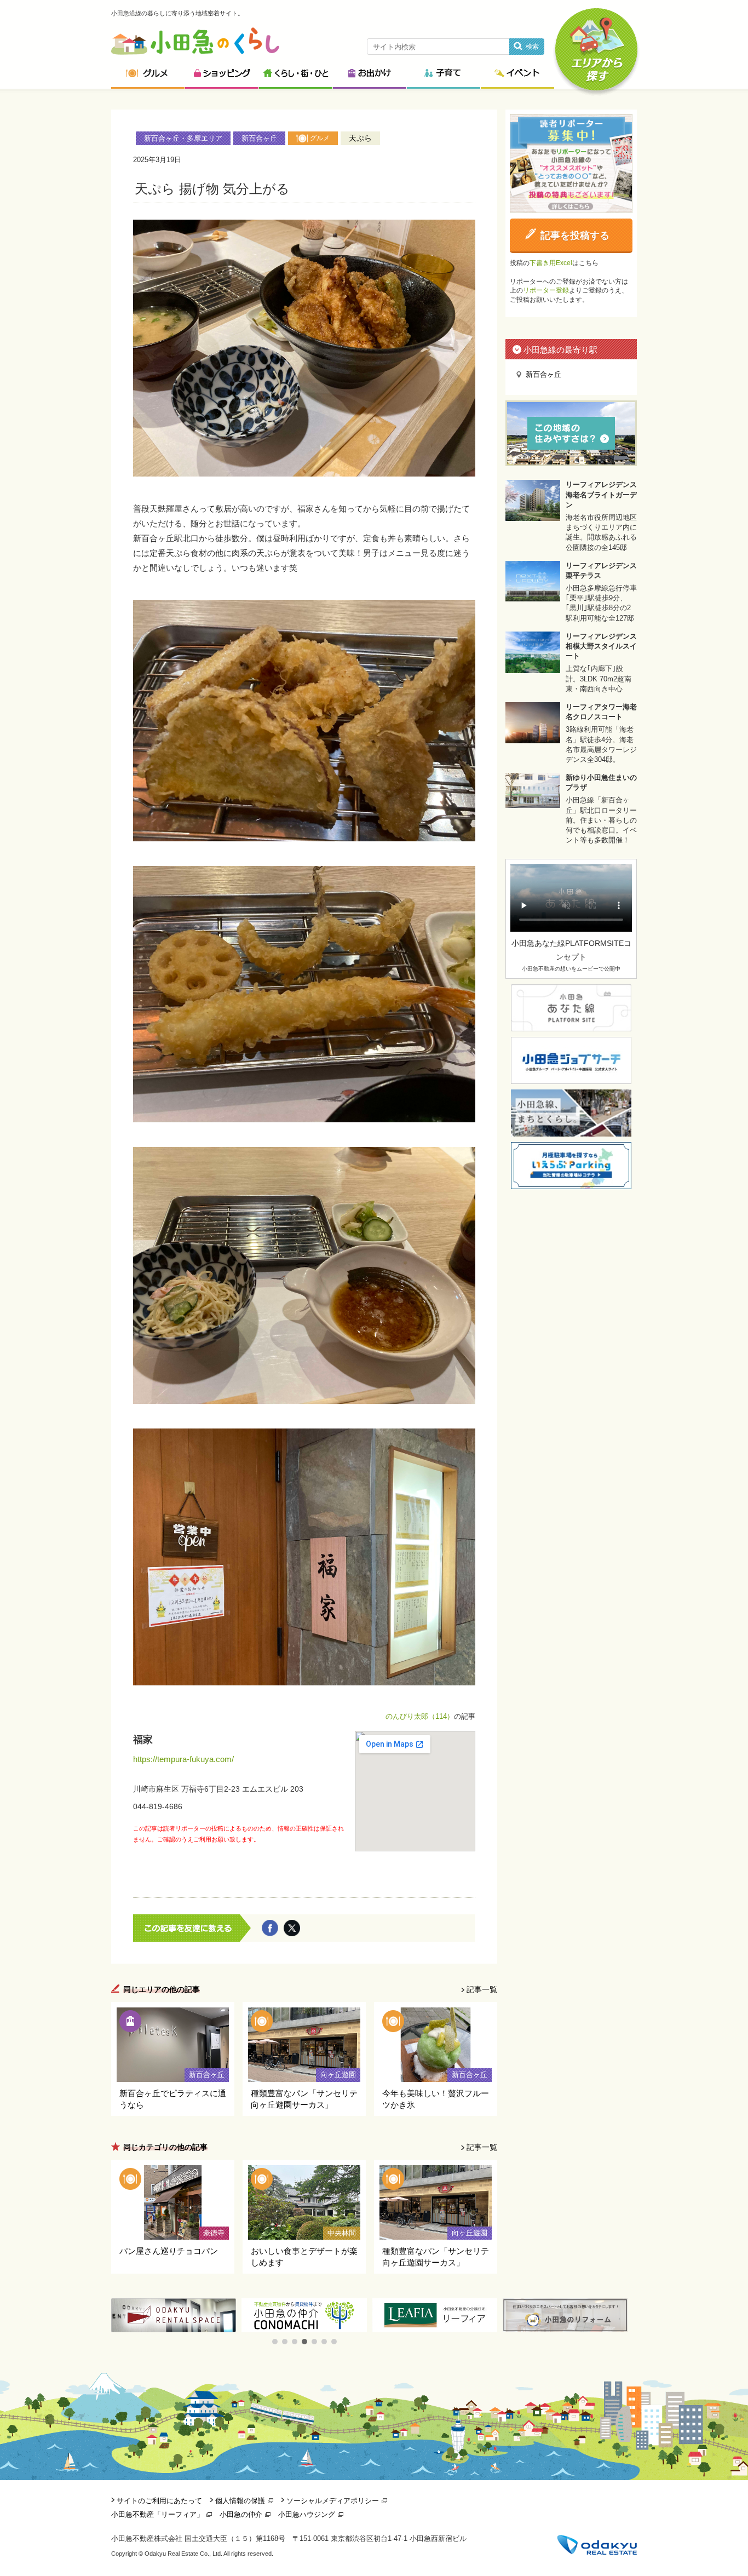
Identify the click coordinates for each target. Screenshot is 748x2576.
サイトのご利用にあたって (159, 2501)
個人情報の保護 (240, 2501)
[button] (275, 2342)
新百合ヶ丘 (259, 138)
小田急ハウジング (307, 2514)
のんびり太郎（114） (420, 1716)
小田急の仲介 (241, 2514)
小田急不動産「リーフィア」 (157, 2514)
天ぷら (360, 138)
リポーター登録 (546, 290)
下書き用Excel (551, 263)
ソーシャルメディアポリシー (333, 2501)
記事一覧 (482, 1989)
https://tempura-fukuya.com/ (183, 1759)
